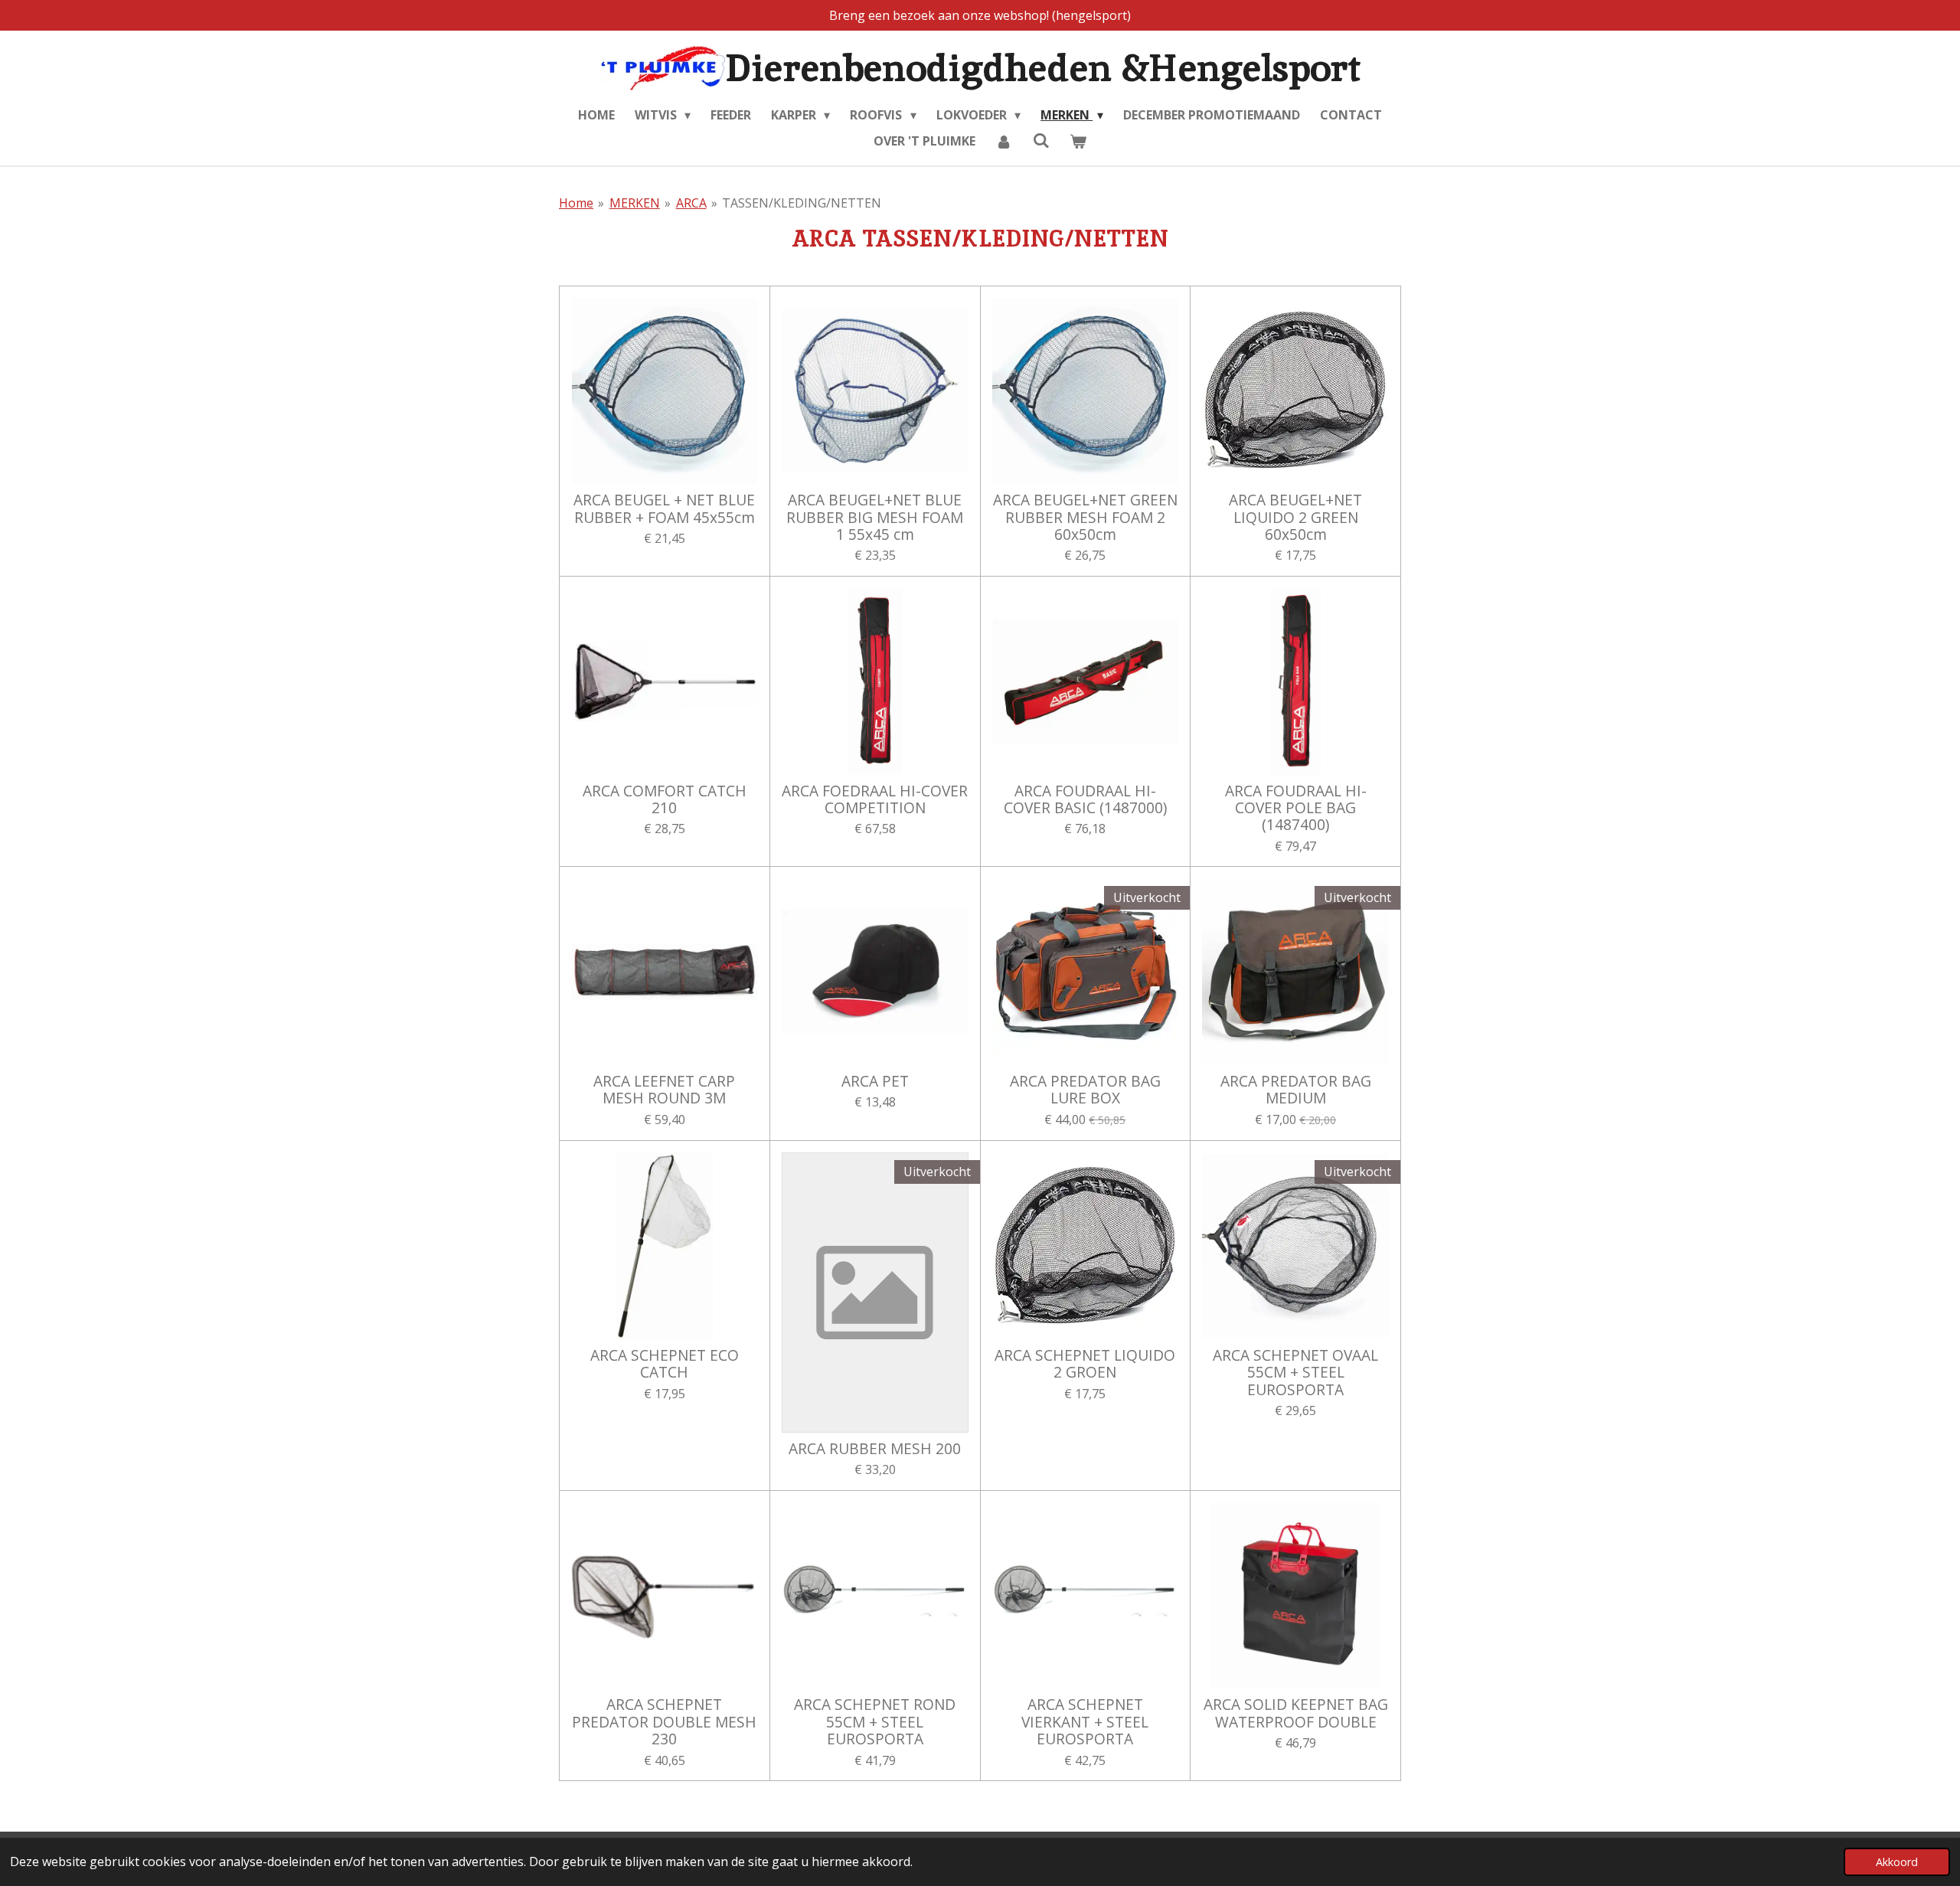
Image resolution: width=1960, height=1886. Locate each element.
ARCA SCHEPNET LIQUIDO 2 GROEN (1085, 1364)
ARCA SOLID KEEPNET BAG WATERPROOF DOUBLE (1296, 1713)
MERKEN (635, 203)
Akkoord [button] (1897, 1862)
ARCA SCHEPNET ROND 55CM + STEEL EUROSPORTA (875, 1722)
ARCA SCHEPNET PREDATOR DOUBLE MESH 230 (664, 1722)
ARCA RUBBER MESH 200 (875, 1449)
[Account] (1004, 141)
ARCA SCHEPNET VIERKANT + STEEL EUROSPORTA (1085, 1722)
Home (576, 203)
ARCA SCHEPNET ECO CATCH (665, 1364)
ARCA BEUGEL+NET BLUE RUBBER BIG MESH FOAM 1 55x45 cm (875, 517)
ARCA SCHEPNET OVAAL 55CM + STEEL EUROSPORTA (1295, 1373)
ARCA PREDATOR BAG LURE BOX (1085, 1090)
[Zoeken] (1040, 140)
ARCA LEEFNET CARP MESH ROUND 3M (664, 1090)
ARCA (691, 203)
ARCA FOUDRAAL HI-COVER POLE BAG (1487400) (1296, 808)
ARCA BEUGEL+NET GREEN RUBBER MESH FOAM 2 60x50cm (1085, 517)
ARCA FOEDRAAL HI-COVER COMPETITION (875, 800)
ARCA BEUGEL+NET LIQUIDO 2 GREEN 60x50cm (1295, 517)
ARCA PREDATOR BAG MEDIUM (1296, 1090)
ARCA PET (875, 1081)
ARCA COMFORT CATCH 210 (665, 800)
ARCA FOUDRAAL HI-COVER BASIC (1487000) (1085, 800)
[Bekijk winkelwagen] (1078, 141)
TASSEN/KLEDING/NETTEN (802, 203)
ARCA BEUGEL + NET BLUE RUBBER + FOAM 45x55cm (664, 509)
